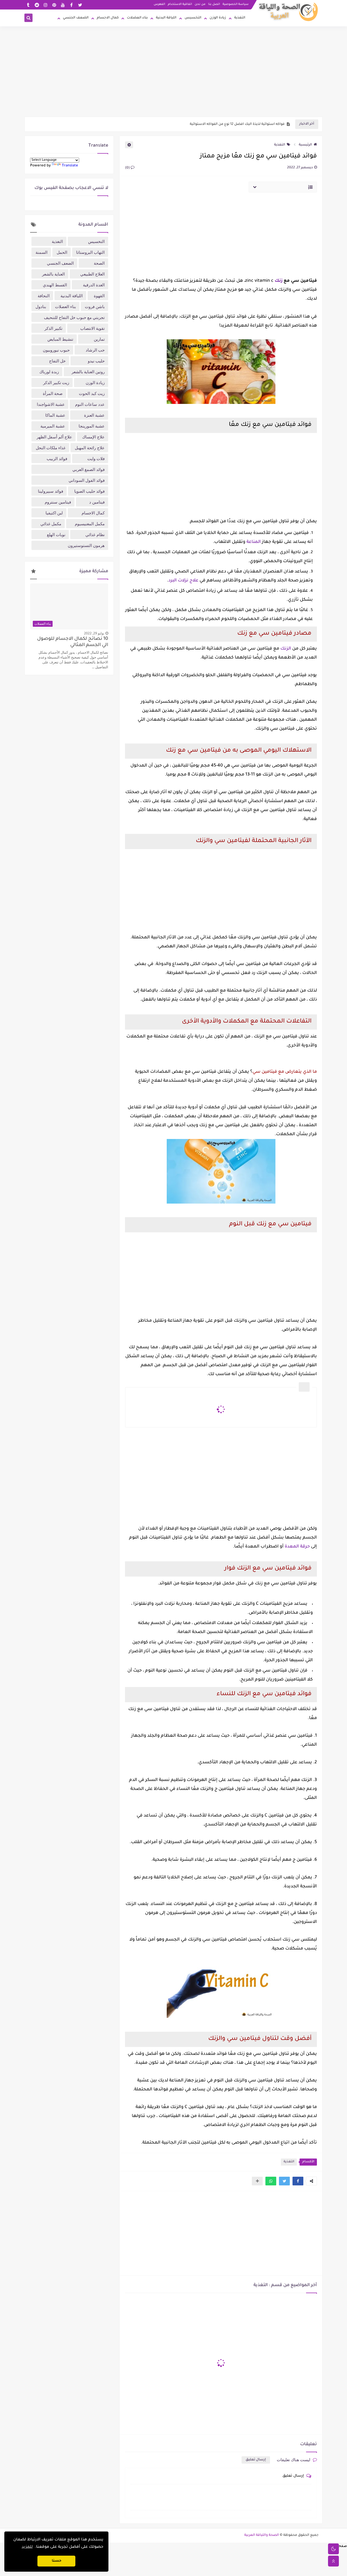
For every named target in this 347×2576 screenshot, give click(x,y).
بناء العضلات (137, 18)
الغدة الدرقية (94, 285)
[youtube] (63, 5)
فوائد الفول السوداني (87, 480)
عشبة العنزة (94, 415)
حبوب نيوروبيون (56, 350)
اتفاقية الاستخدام (180, 4)
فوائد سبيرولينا (51, 491)
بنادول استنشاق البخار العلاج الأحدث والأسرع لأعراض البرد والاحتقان (231, 124)
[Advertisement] (173, 75)
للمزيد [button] (27, 2547)
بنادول (41, 306)
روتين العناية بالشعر (88, 372)
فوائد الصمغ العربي (89, 469)
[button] (298, 2181)
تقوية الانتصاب (92, 328)
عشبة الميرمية (53, 426)
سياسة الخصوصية (236, 4)
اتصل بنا (214, 4)
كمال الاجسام (108, 18)
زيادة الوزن (218, 18)
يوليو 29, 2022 (94, 633)
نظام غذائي (95, 534)
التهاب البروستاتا (90, 252)
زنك (279, 281)
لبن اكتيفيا (54, 513)
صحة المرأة (53, 393)
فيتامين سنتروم (58, 502)
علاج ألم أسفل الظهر (54, 437)
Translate (70, 166)
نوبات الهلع (56, 534)
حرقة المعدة (297, 1547)
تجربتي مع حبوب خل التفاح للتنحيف (74, 317)
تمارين (99, 339)
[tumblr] (28, 5)
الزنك (285, 649)
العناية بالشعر (53, 274)
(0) (128, 168)
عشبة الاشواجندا (51, 404)
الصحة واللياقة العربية (262, 2535)
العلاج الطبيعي (92, 274)
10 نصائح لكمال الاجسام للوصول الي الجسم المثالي (73, 642)
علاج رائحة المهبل (90, 448)
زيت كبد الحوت (92, 393)
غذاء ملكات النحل (51, 448)
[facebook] (71, 5)
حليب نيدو (96, 361)
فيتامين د (97, 502)
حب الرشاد (95, 350)
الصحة (99, 263)
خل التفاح (57, 361)
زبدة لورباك (49, 372)
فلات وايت (96, 458)
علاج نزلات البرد (183, 581)
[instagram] (45, 5)
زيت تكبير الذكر (56, 382)
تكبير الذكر (53, 328)
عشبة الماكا (55, 415)
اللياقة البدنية (166, 18)
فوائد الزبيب (57, 458)
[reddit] (37, 5)
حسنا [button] (57, 2561)
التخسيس (193, 18)
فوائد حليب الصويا (89, 491)
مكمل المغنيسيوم (90, 524)
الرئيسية (305, 145)
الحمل (62, 252)
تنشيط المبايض (60, 339)
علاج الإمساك (93, 437)
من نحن (200, 4)
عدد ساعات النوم (90, 404)
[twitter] (80, 5)
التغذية (240, 18)
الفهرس (159, 4)
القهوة (99, 296)
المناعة (253, 542)
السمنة (41, 252)
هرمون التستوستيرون (86, 545)
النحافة (44, 296)
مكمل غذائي (51, 524)
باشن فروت (95, 306)
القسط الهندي (55, 285)
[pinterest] (54, 5)
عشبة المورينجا (92, 426)
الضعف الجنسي (76, 18)
